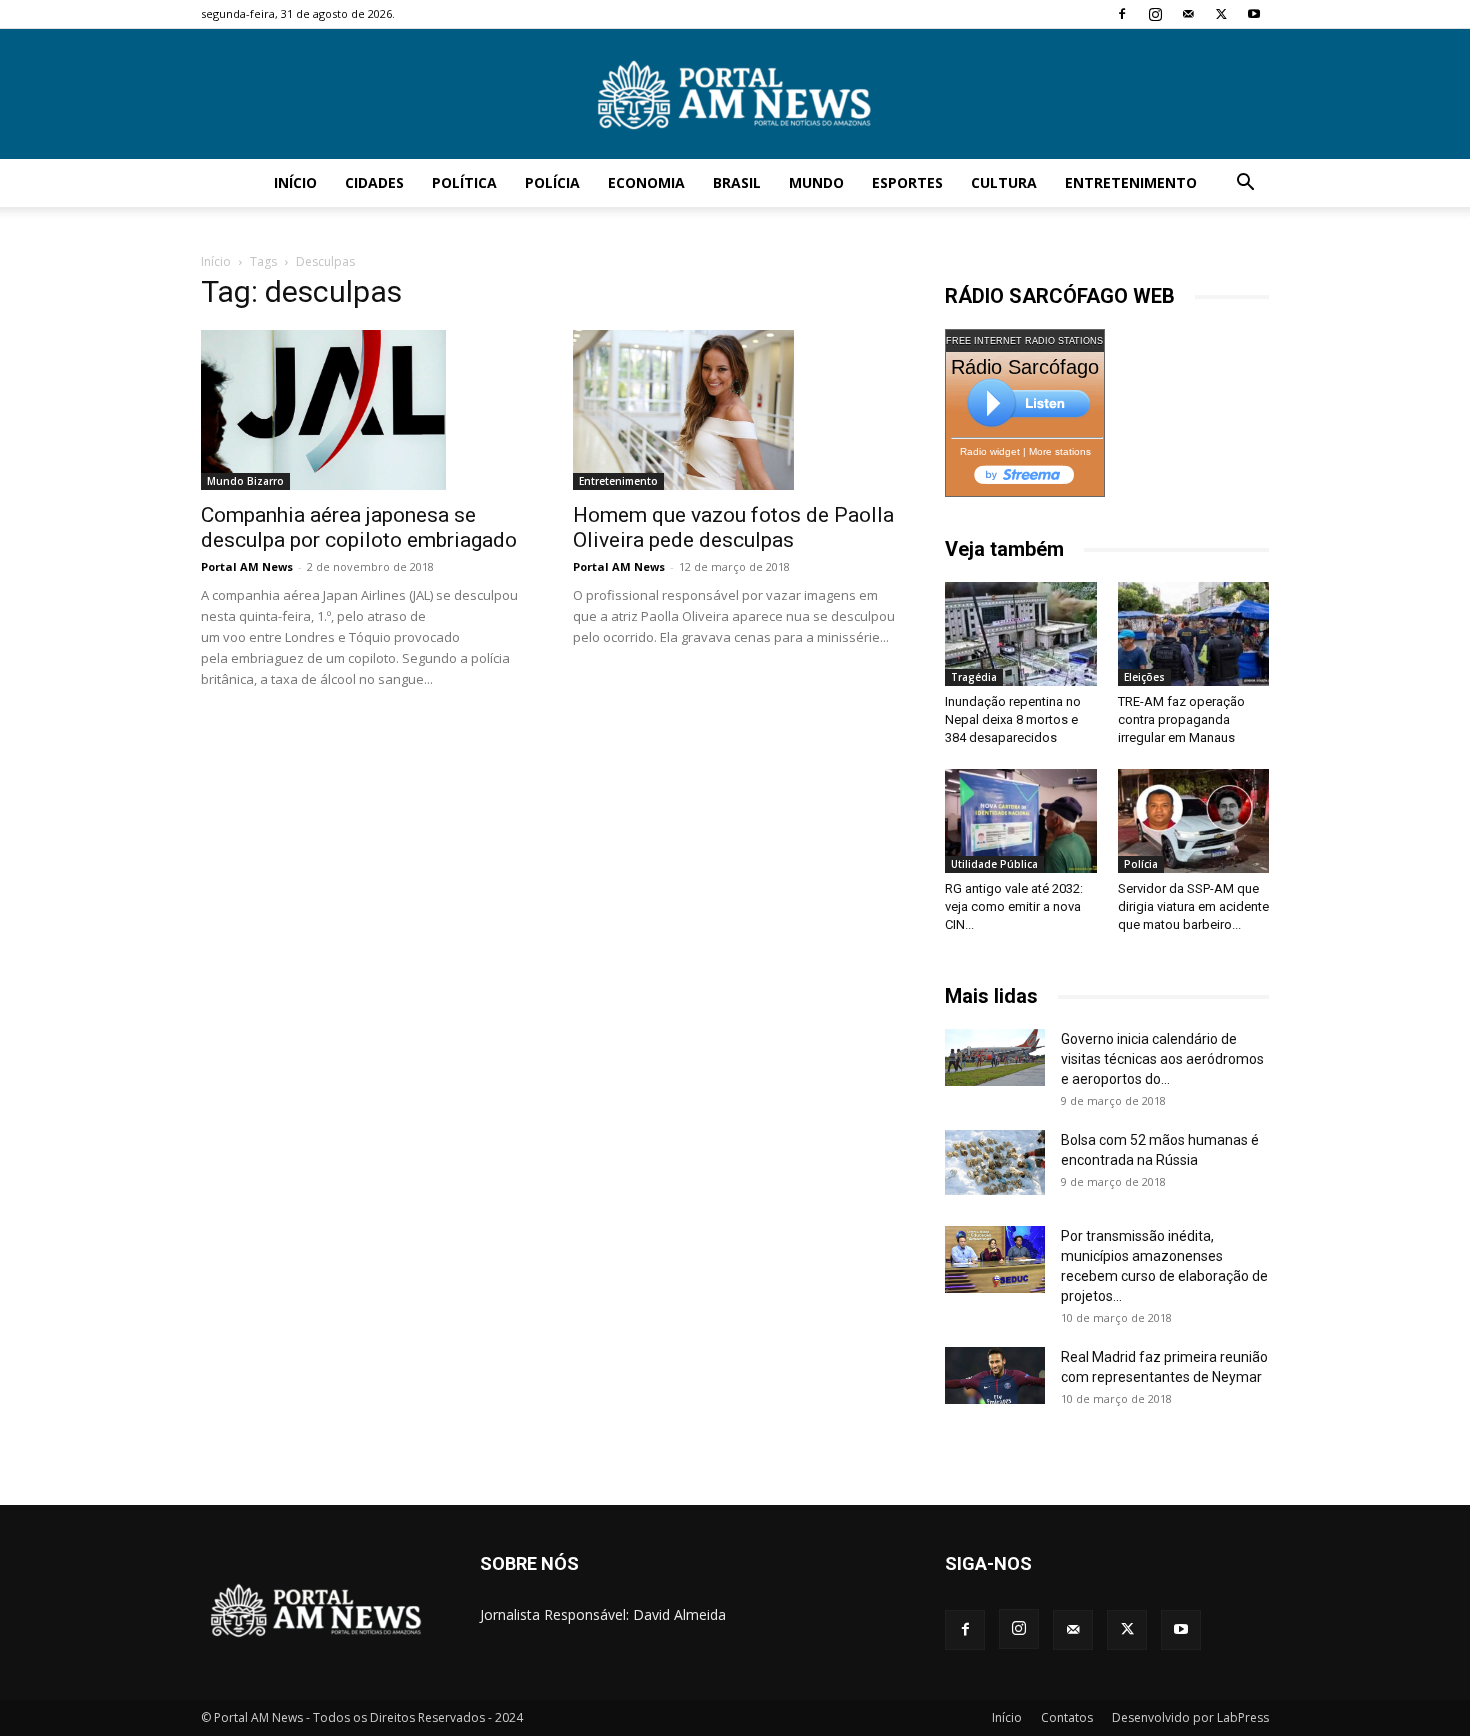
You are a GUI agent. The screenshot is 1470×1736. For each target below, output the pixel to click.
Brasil (737, 182)
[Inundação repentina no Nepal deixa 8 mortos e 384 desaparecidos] (1021, 634)
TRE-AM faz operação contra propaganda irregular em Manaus (1181, 719)
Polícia (552, 182)
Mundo (816, 182)
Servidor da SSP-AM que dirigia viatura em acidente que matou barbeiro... (1193, 906)
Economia (646, 182)
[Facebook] (1122, 14)
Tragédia (974, 677)
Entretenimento (1131, 182)
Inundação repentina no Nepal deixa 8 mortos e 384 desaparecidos (1013, 719)
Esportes (907, 182)
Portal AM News (247, 566)
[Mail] (1188, 14)
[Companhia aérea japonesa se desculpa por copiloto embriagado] (363, 410)
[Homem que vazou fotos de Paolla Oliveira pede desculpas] (735, 410)
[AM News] (735, 95)
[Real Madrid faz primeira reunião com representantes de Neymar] (995, 1375)
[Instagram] (1155, 14)
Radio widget (990, 451)
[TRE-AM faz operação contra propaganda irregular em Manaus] (1194, 634)
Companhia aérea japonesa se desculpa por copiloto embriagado (359, 527)
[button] (1245, 184)
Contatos (1067, 1717)
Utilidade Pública (994, 864)
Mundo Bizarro (245, 481)
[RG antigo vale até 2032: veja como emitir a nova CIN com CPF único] (1021, 821)
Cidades (374, 182)
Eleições (1144, 677)
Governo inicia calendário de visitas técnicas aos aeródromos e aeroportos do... (1162, 1059)
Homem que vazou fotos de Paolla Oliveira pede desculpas (733, 527)
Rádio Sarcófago (1025, 367)
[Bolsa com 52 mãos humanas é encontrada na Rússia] (995, 1162)
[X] (1221, 14)
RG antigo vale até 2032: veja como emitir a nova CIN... (1014, 906)
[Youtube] (1254, 14)
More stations (1060, 451)
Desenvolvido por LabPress (1190, 1717)
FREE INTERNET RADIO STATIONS (1024, 341)
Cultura (1004, 182)
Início (295, 182)
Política (464, 182)
